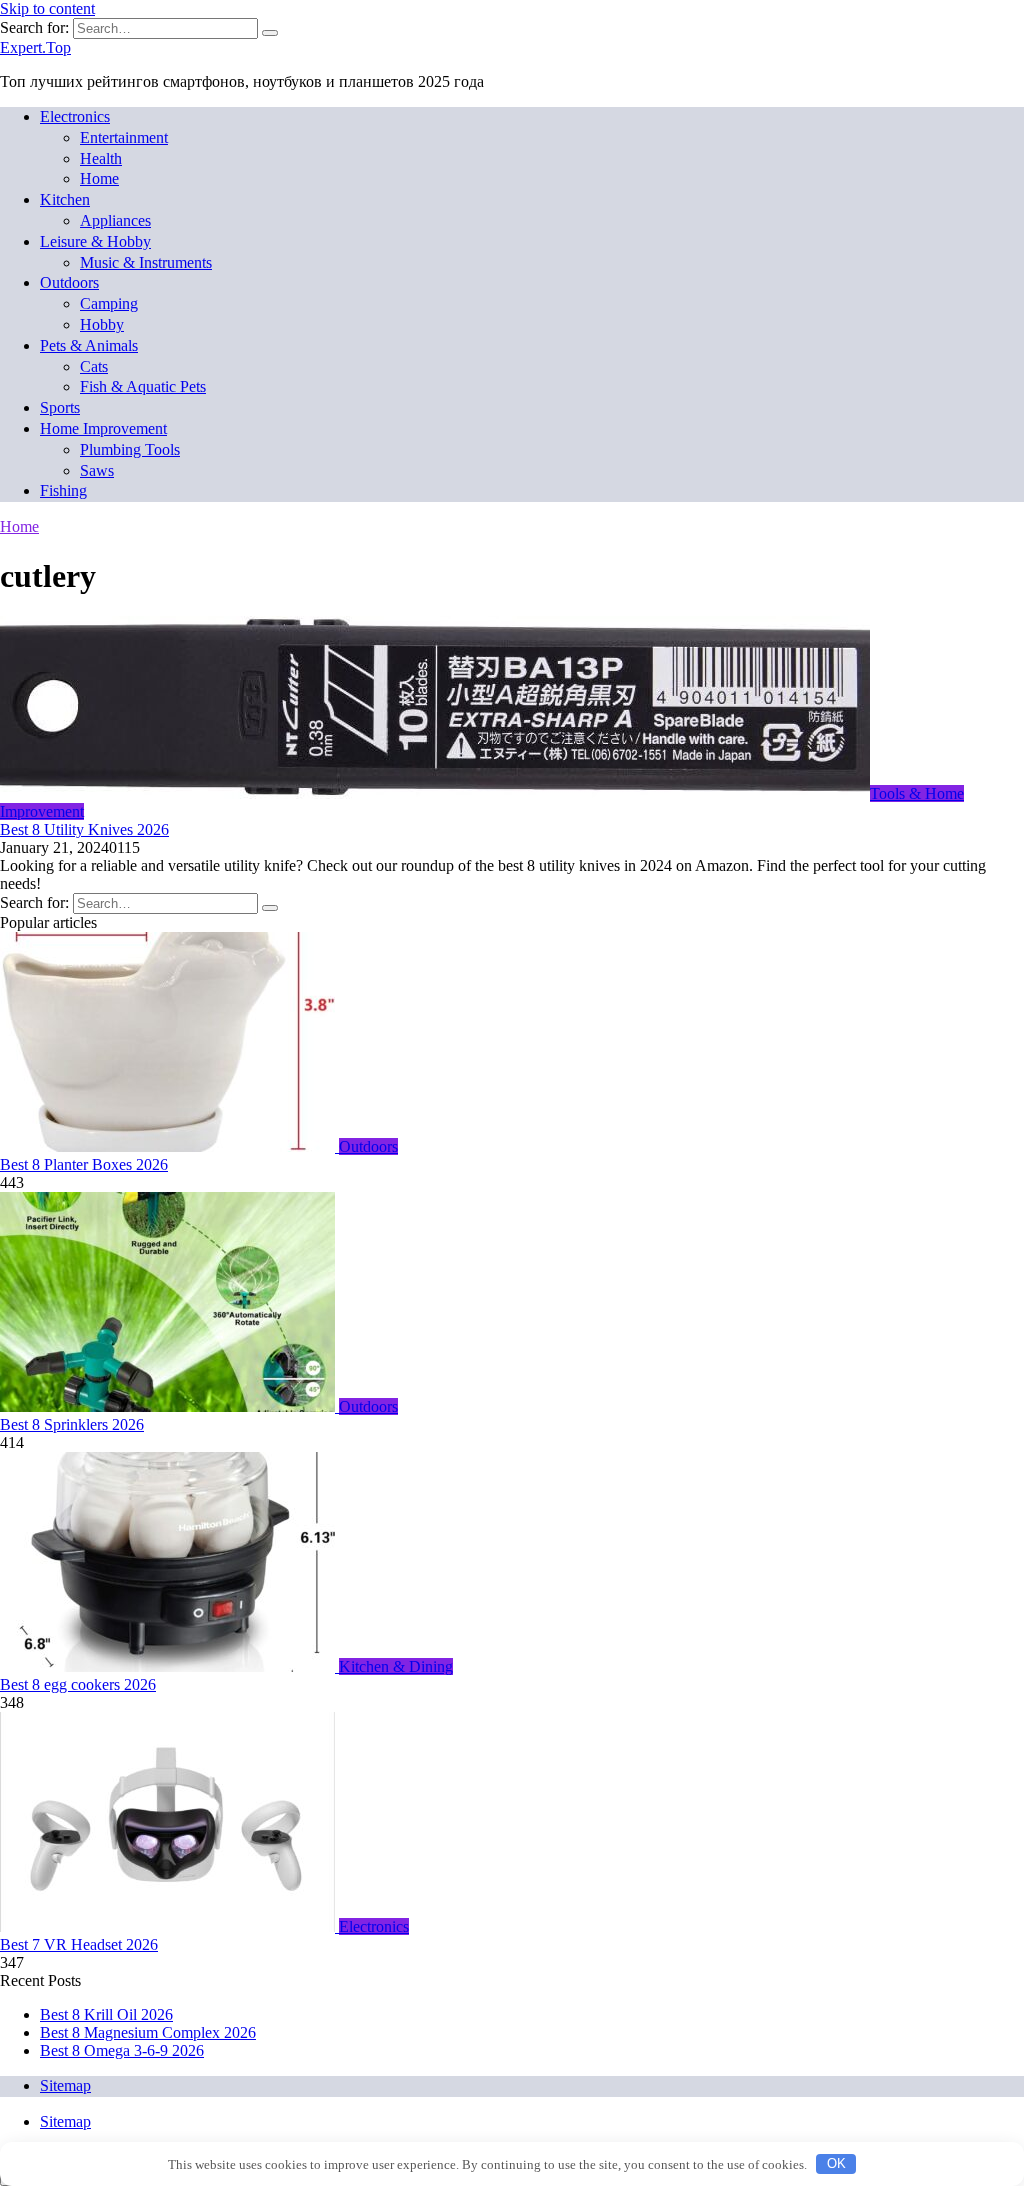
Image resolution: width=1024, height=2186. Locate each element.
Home (99, 178)
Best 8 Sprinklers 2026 (72, 1424)
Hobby (102, 324)
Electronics (75, 116)
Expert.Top (35, 47)
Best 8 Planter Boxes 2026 (84, 1164)
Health (101, 158)
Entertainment (124, 137)
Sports (60, 407)
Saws (97, 470)
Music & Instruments (146, 262)
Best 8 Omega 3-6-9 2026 (122, 2050)
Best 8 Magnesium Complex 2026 (148, 2032)
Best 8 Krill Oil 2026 (106, 2014)
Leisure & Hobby (95, 241)
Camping (109, 303)
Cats (94, 366)
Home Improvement (103, 428)
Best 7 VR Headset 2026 (79, 1944)
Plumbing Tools (130, 449)
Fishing (63, 490)
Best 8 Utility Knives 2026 (84, 829)
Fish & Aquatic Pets (143, 386)
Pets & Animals (89, 345)
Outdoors (69, 282)
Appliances (115, 220)
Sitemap (65, 2085)
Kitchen (65, 199)
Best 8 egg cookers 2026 (78, 1684)
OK (836, 2163)
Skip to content (47, 8)
